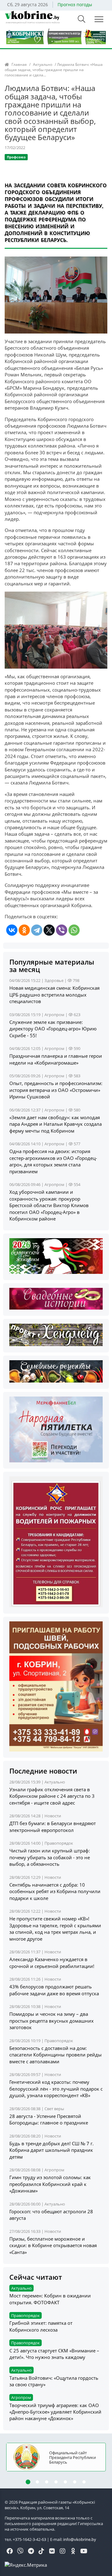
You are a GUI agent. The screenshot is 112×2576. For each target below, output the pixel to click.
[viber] (20, 2551)
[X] (49, 930)
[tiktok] (41, 2551)
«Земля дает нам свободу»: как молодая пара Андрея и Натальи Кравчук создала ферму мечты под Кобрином (56, 1124)
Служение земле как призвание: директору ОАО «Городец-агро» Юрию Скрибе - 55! (53, 1029)
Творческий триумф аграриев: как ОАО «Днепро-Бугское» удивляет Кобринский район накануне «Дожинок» (55, 2412)
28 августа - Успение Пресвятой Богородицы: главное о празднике (49, 2119)
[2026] (56, 1256)
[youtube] (84, 2551)
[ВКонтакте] (12, 930)
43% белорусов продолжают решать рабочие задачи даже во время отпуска (54, 1990)
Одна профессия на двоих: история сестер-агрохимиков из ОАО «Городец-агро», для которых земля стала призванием (53, 1161)
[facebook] (10, 2551)
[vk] (52, 2551)
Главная (19, 64)
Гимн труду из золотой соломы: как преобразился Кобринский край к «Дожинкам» (50, 2184)
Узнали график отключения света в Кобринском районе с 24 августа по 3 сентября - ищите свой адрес (52, 1796)
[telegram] (31, 2551)
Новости (53, 1816)
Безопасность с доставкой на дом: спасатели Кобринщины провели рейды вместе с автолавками (56, 2055)
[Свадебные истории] (56, 1298)
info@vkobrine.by (80, 2539)
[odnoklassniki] (73, 2551)
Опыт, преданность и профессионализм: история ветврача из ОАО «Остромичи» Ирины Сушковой (56, 1090)
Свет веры (54, 2109)
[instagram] (63, 2551)
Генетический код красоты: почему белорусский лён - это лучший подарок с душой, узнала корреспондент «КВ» (56, 2089)
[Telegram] (37, 930)
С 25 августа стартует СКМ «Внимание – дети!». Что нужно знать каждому (54, 2354)
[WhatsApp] (74, 930)
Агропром (54, 1015)
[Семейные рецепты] (56, 1371)
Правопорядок (59, 1843)
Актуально (43, 64)
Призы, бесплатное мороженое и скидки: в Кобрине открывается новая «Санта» (53, 2245)
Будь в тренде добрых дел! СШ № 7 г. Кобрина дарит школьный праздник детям (51, 2150)
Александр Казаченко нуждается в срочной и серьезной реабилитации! (52, 1963)
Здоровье (54, 980)
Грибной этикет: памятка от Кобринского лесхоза (41, 2326)
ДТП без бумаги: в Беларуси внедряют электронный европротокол (53, 1826)
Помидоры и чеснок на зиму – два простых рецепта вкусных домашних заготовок (51, 2021)
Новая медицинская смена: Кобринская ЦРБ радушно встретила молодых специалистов (54, 995)
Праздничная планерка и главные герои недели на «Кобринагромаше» (56, 1059)
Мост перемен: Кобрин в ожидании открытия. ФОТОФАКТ (50, 2299)
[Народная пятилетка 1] (56, 1429)
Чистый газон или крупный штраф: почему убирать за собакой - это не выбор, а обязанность (50, 1857)
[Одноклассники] (24, 930)
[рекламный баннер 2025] (56, 36)
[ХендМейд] (56, 1334)
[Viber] (62, 930)
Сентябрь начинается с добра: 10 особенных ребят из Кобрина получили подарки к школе (55, 1891)
